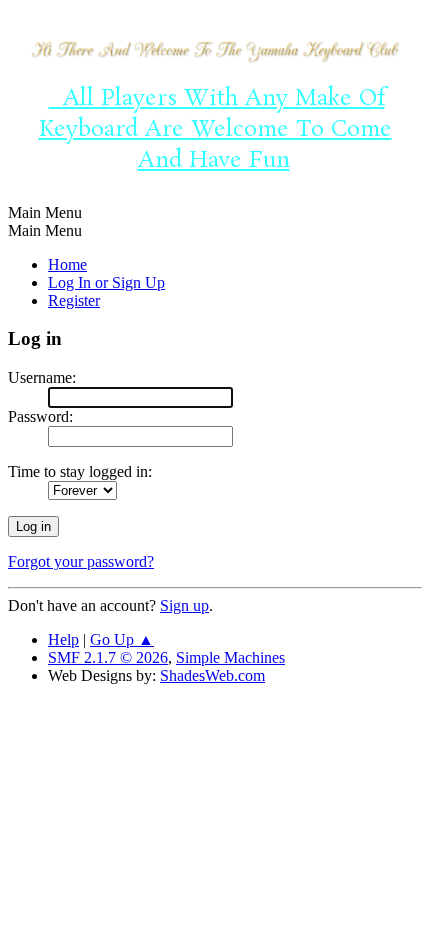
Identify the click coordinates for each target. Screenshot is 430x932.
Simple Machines (230, 657)
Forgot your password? (81, 561)
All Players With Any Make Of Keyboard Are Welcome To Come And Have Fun (215, 129)
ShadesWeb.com (212, 675)
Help (63, 639)
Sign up (184, 605)
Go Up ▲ (122, 639)
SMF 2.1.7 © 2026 (108, 657)
